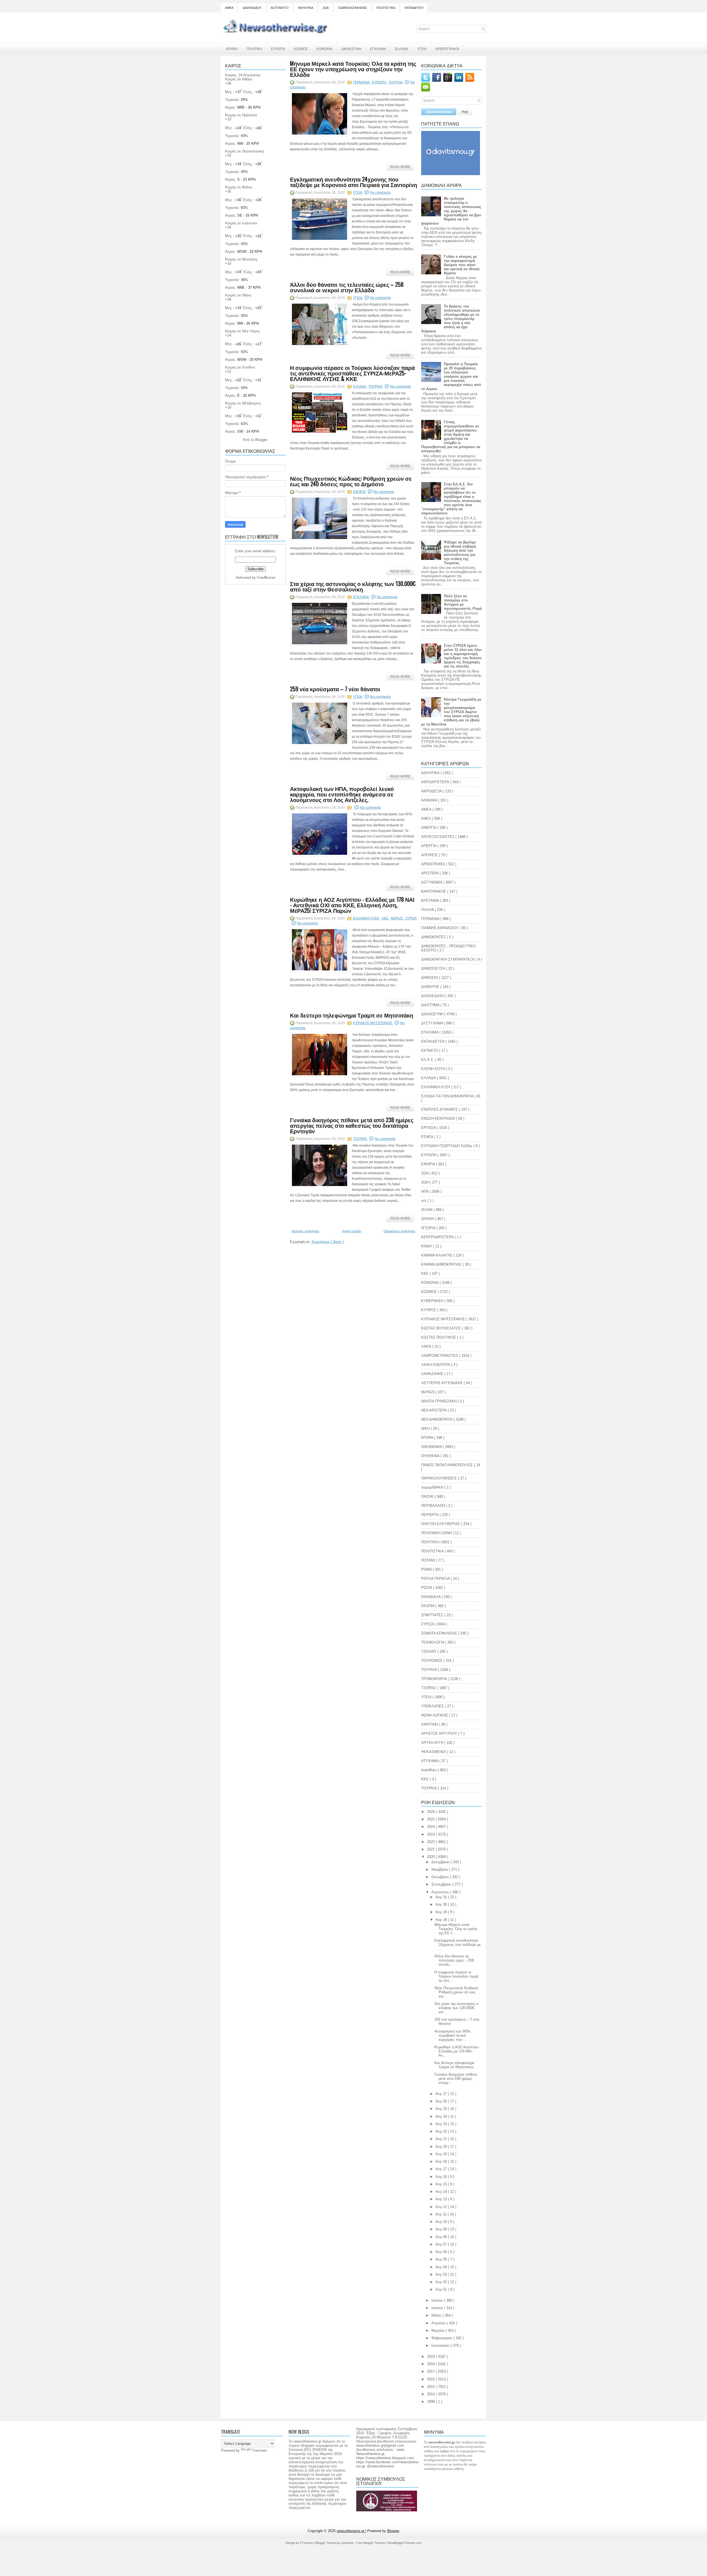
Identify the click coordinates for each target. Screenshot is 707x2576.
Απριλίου (439, 2323)
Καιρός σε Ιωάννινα (241, 223)
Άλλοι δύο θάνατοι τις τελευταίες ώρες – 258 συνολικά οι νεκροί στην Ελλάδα (347, 287)
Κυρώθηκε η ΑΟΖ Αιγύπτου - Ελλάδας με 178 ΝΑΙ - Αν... (457, 2051)
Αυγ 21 (442, 2139)
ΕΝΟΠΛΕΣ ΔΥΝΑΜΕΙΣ (440, 1109)
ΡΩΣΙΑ (427, 1588)
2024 (431, 1827)
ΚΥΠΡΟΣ (429, 1310)
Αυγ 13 (442, 2199)
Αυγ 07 (442, 2244)
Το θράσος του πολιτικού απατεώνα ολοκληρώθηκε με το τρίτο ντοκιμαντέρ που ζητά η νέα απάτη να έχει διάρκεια (450, 319)
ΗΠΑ (425, 1191)
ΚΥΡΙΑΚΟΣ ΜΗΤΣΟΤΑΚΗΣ (373, 1023)
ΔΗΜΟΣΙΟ (430, 978)
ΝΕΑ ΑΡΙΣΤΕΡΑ (434, 1410)
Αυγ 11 (442, 2214)
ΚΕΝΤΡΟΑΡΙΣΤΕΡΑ (438, 1237)
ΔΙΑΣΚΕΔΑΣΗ (252, 8)
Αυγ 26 (442, 2101)
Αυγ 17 (442, 2169)
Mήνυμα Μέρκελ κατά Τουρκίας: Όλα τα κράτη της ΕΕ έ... (456, 1929)
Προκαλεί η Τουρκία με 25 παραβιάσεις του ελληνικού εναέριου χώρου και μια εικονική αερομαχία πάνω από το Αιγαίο (451, 376)
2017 (431, 2371)
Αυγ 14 (442, 2192)
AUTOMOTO (280, 8)
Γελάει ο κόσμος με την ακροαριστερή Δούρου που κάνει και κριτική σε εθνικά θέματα (462, 265)
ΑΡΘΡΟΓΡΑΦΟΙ (447, 48)
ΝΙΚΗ (426, 1428)
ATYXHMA (430, 1761)
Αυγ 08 (442, 2237)
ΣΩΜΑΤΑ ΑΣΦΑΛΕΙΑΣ (353, 8)
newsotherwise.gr (351, 2531)
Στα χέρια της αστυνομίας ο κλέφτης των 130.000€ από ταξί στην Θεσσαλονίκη (353, 586)
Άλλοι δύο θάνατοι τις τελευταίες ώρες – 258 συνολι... (454, 1960)
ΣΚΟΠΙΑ (428, 1606)
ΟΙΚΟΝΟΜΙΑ (432, 1447)
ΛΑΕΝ (427, 1346)
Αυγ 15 (442, 2184)
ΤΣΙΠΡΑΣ (429, 1688)
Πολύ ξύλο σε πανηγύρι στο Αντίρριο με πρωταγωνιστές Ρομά (463, 602)
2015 (431, 2387)
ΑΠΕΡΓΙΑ (429, 846)
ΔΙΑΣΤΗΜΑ (431, 1005)
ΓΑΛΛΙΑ (428, 910)
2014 (431, 2394)
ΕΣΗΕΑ (428, 1137)
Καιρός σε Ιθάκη (238, 295)
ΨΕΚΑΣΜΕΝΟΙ (434, 1752)
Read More (400, 167)
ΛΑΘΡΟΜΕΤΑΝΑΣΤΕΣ (440, 1356)
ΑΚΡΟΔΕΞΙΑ (432, 791)
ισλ (424, 1201)
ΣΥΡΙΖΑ (411, 918)
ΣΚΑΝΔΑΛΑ (431, 1597)
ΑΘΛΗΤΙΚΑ (306, 8)
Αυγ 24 (442, 2116)
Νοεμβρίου (440, 1869)
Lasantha (347, 2543)
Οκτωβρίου (441, 1877)
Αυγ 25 (442, 2109)
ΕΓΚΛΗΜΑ (378, 48)
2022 (431, 1842)
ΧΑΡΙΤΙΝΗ (430, 1724)
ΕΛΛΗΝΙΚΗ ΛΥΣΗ (366, 918)
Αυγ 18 (442, 2161)
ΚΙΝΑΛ (427, 1246)
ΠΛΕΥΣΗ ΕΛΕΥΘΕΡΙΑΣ (441, 1524)
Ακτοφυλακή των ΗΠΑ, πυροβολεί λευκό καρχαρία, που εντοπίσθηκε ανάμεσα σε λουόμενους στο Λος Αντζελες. (342, 794)
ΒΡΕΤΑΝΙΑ (431, 901)
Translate (259, 2450)
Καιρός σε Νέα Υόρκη (242, 331)
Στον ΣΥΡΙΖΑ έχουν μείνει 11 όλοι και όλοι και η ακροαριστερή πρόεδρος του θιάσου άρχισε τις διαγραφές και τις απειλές (463, 656)
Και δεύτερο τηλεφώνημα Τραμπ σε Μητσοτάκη (352, 1015)
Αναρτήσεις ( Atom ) (328, 1242)
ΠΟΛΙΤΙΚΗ (254, 48)
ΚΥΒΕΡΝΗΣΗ (433, 1301)
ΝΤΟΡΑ (428, 1438)
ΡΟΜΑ (427, 1569)
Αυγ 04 (442, 2267)
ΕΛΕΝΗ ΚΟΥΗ (434, 1069)
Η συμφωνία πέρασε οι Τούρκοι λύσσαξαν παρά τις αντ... (456, 1976)
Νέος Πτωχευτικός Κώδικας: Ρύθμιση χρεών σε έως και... (457, 1992)
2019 (431, 2356)
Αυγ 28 (442, 1920)
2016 (431, 2379)
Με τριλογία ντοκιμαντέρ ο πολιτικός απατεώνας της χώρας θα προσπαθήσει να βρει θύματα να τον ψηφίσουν (451, 211)
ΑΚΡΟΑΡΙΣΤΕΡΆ (436, 782)
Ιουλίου (438, 2300)
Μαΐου (437, 2315)
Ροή (465, 112)
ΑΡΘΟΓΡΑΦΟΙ (434, 864)
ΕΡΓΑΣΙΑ (429, 1128)
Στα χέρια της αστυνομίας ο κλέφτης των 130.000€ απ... (456, 2008)
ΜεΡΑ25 (397, 918)
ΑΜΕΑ (229, 8)
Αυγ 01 (442, 2289)
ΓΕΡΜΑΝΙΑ (362, 82)
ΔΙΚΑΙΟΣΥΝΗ (351, 48)
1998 (431, 2402)
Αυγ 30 (442, 1905)
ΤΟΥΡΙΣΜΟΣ (432, 1661)
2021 (431, 1849)
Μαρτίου (439, 2331)
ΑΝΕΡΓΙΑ (429, 828)
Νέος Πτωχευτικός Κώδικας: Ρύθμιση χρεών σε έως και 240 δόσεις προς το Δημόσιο (351, 481)
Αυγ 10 (442, 2222)
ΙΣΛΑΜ (427, 1210)
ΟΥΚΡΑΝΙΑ (431, 1456)
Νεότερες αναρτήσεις (305, 1231)
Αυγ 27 (442, 2094)
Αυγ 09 (442, 2229)
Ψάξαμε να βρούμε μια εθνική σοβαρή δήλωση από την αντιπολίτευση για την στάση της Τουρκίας (460, 553)
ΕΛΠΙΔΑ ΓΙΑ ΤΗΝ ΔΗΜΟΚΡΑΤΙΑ (448, 1096)
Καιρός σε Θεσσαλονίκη (244, 151)
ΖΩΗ (425, 1182)
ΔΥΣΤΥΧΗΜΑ (433, 1023)
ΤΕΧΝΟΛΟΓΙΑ (433, 1642)
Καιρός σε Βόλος (239, 187)
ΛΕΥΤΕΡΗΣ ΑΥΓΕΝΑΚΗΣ (442, 1383)
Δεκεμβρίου (441, 1862)
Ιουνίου (438, 2308)
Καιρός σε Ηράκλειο (241, 115)
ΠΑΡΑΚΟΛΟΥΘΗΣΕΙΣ (440, 1478)
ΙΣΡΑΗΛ (428, 1219)
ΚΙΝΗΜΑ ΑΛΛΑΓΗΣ (437, 1255)
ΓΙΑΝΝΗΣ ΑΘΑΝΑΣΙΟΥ (440, 928)
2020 (431, 1857)
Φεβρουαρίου (442, 2338)
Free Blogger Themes (371, 2543)
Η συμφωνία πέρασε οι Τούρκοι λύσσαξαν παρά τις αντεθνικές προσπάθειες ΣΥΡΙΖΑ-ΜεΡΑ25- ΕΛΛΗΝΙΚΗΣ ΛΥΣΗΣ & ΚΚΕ (352, 373)
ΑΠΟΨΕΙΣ (430, 855)
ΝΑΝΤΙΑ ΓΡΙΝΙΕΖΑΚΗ (439, 1401)
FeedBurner (266, 578)
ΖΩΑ (326, 8)
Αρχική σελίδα (352, 1231)
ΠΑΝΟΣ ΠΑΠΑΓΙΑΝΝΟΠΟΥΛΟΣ (448, 1465)
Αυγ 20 (442, 2147)
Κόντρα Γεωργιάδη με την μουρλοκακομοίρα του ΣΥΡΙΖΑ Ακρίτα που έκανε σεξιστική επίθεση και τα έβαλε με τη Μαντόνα (451, 712)
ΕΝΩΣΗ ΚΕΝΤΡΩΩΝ (439, 1119)
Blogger (261, 440)
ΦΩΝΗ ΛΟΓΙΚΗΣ (435, 1715)
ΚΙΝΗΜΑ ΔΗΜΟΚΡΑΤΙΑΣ (442, 1264)
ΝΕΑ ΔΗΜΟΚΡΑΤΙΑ (437, 1419)
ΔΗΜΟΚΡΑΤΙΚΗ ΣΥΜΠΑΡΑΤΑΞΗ (448, 959)
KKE (425, 1779)
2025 (431, 1819)
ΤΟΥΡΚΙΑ (396, 82)
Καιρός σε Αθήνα (239, 79)
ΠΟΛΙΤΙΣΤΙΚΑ (386, 8)
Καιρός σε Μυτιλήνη (241, 259)
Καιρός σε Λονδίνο (240, 367)
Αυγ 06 (442, 2252)
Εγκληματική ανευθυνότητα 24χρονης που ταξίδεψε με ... (458, 1945)
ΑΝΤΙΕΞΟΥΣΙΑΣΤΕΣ (438, 837)
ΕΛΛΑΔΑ (402, 48)
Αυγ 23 (442, 2124)
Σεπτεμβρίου (442, 1884)
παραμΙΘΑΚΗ (433, 1487)
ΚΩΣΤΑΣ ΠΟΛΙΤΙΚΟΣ (439, 1337)
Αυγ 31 (442, 1897)
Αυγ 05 (442, 2259)
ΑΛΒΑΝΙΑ (430, 800)
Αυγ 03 (442, 2274)
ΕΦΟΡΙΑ (360, 492)
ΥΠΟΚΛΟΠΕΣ (433, 1706)
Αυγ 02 (442, 2282)
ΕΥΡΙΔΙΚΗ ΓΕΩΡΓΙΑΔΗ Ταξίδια (447, 1146)
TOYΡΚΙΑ (376, 387)
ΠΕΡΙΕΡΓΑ (430, 1515)
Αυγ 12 (442, 2207)
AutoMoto (429, 1770)
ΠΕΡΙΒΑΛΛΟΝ (434, 1506)
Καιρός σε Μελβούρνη (243, 403)
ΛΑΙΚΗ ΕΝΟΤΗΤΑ (436, 1365)
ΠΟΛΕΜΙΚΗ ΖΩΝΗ (437, 1533)
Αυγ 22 (442, 2131)
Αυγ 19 (442, 2154)
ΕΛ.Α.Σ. (428, 1060)
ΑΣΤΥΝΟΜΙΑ (432, 882)
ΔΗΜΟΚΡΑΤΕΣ (434, 937)
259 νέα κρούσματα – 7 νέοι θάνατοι (335, 689)
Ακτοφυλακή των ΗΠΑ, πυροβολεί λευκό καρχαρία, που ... (453, 2035)
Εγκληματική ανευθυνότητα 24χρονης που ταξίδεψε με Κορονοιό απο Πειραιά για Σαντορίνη (353, 182)
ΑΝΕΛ (427, 818)
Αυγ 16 (442, 2177)
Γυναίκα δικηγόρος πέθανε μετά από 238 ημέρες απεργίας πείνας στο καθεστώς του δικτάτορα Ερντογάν (352, 1125)
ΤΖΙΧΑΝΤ (429, 1651)
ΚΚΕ (385, 918)
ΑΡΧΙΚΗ (232, 48)
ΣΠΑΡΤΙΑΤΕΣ (433, 1615)
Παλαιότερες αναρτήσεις (399, 1231)
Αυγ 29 (442, 1912)
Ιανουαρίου (441, 2345)
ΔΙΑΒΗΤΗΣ (431, 987)
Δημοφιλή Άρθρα (439, 112)
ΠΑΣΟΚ (428, 1496)
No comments (380, 193)
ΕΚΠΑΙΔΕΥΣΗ (414, 8)
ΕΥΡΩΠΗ (278, 48)
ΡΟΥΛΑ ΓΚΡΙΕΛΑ (436, 1579)
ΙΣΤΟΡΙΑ (429, 1228)
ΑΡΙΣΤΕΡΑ (430, 873)
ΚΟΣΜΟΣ (301, 48)
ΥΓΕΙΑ (422, 48)
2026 (431, 1812)
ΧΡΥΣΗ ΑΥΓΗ (433, 1743)
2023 (431, 1834)
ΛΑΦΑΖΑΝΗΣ (433, 1374)
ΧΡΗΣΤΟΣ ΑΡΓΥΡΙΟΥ (440, 1733)
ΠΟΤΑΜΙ (429, 1560)
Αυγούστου (441, 1892)
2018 (431, 2364)
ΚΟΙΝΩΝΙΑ (325, 48)
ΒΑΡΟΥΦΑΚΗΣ (434, 891)
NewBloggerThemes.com (405, 2543)
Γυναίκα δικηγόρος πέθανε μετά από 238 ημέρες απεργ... (456, 2079)
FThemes (307, 2543)
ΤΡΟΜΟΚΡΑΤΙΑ (435, 1679)
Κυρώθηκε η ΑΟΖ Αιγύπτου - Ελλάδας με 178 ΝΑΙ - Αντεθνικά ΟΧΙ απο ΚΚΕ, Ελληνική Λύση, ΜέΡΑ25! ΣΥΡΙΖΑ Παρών (352, 905)
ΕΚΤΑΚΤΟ (430, 1051)
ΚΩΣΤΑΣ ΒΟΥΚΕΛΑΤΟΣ (442, 1328)
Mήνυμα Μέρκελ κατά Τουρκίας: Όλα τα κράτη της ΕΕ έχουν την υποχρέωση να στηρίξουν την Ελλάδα (353, 69)
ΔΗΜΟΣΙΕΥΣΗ (434, 968)
